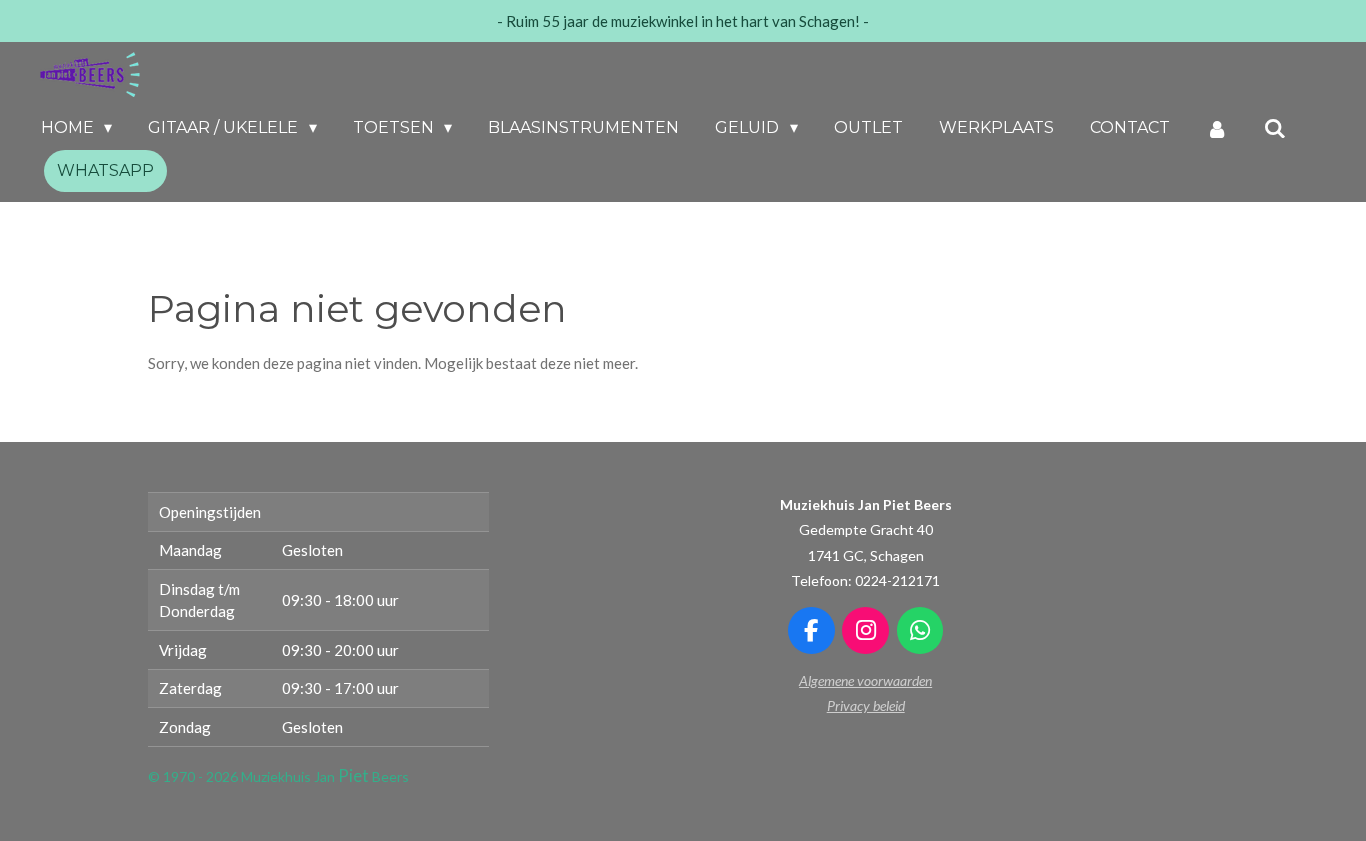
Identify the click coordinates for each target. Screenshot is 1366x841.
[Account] (1217, 128)
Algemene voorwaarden (865, 680)
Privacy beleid (866, 705)
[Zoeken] (1275, 128)
